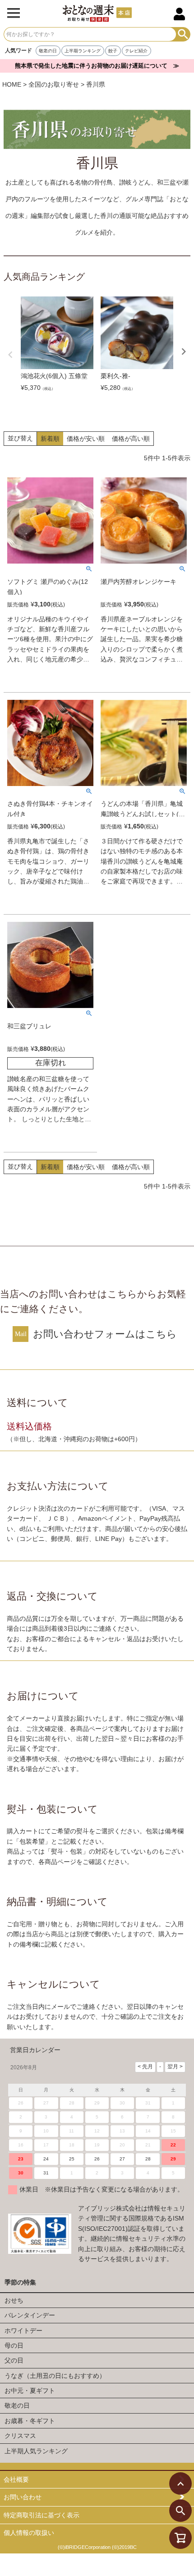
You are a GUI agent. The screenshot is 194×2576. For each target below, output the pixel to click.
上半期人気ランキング (36, 2451)
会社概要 (16, 2479)
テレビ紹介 (136, 51)
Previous (10, 355)
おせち (14, 2300)
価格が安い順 (86, 439)
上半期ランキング (83, 51)
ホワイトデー (23, 2331)
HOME (12, 84)
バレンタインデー (30, 2315)
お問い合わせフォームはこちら (105, 1334)
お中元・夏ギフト (30, 2391)
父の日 (14, 2360)
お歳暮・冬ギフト (30, 2421)
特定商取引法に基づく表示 (42, 2515)
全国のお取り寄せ (54, 84)
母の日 (14, 2345)
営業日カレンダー (35, 2050)
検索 (183, 34)
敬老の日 (48, 51)
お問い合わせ (23, 2497)
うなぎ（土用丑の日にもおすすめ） (55, 2376)
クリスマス (20, 2436)
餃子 (113, 51)
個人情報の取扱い (29, 2533)
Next (184, 351)
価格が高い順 (131, 439)
